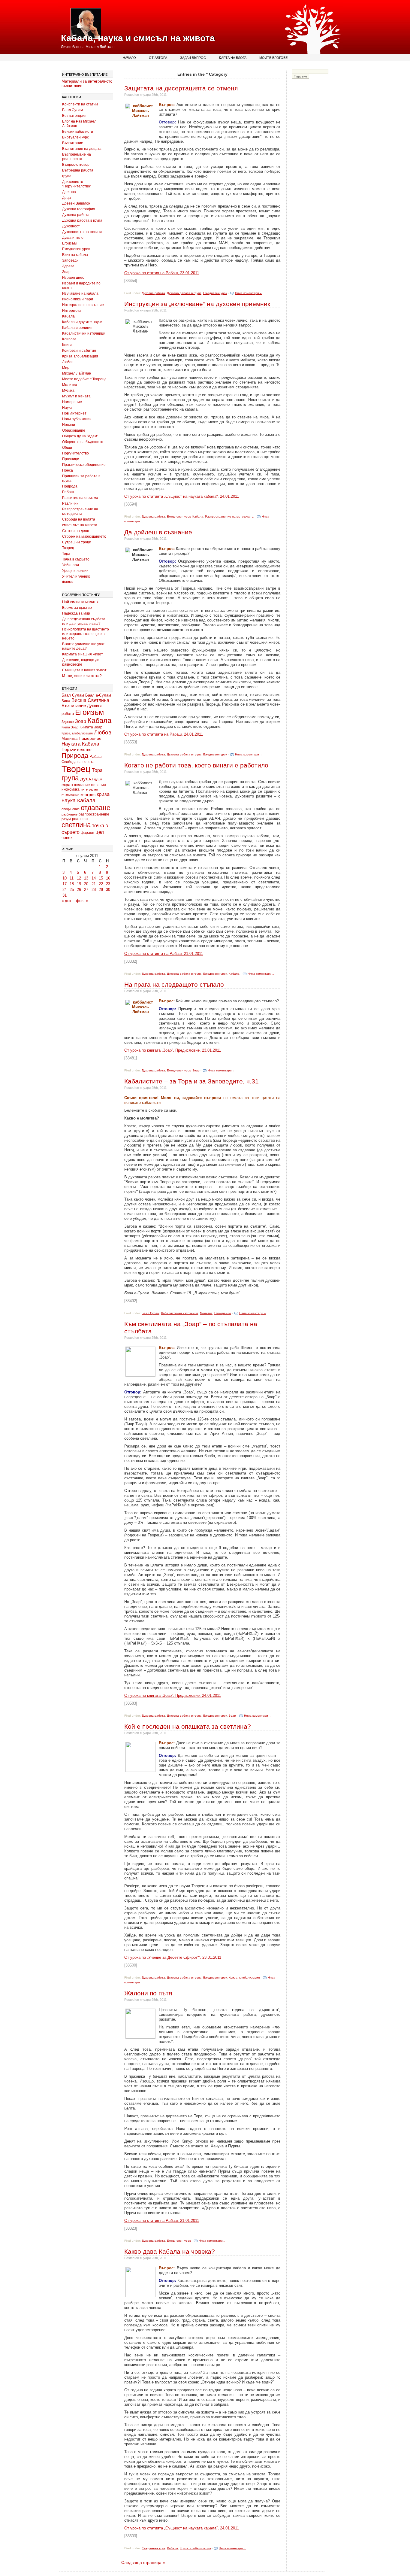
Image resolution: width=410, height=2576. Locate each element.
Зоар (66, 272)
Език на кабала (75, 255)
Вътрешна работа (78, 170)
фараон (87, 832)
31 (65, 895)
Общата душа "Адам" (80, 436)
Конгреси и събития (79, 351)
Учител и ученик (76, 576)
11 (72, 878)
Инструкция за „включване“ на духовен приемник (197, 304)
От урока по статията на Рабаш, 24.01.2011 (164, 734)
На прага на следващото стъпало (174, 984)
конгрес (88, 794)
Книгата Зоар (91, 727)
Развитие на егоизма (80, 498)
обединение (71, 809)
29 (101, 890)
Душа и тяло (73, 238)
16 (108, 878)
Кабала (68, 316)
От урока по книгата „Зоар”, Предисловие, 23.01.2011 (173, 1050)
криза (103, 794)
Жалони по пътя (148, 1993)
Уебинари (71, 565)
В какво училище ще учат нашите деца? (83, 646)
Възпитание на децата (82, 149)
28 (94, 890)
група (67, 176)
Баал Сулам (72, 110)
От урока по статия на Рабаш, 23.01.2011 (162, 273)
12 (79, 878)
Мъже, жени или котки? (82, 676)
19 (79, 884)
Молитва (70, 385)
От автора (158, 58)
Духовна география (79, 209)
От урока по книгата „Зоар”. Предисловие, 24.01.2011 (173, 1695)
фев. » (82, 901)
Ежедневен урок (76, 249)
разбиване (69, 814)
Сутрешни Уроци (77, 542)
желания (98, 785)
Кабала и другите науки (82, 322)
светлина (76, 825)
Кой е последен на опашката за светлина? (188, 1726)
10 (65, 878)
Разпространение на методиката (80, 511)
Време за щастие (77, 608)
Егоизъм (69, 243)
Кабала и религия (77, 328)
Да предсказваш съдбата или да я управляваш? (84, 621)
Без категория (74, 116)
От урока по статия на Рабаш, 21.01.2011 (162, 2221)
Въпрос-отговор (76, 165)
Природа (70, 486)
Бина (66, 701)
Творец (68, 548)
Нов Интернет (74, 413)
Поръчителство (75, 453)
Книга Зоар (70, 727)
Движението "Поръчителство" (77, 184)
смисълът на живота (80, 525)
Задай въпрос (193, 58)
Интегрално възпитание (83, 305)
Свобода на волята (79, 519)
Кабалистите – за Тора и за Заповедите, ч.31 (191, 1081)
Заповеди (70, 260)
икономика (71, 789)
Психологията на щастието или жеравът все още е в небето (86, 634)
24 (65, 890)
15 (101, 878)
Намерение (72, 402)
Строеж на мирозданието (84, 536)
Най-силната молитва (81, 602)
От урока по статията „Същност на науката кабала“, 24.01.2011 (182, 496)
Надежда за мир (76, 613)
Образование (74, 430)
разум (66, 819)
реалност (80, 819)
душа (86, 779)
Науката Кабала (80, 744)
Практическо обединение (84, 465)
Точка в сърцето (76, 559)
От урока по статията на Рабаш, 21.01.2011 (164, 954)
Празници (71, 459)
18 (72, 884)
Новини (69, 425)
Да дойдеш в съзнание (158, 532)
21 (94, 884)
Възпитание (73, 143)
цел (100, 832)
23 (108, 884)
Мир (66, 368)
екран (67, 785)
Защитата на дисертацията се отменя (181, 88)
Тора (66, 554)
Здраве (68, 266)
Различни (70, 503)
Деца (66, 198)
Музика (68, 390)
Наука (67, 408)
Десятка (69, 192)
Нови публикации (77, 419)
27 (86, 890)
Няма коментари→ (249, 293)
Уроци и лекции (75, 571)
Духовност (71, 226)
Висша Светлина (90, 700)
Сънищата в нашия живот (84, 670)
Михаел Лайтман (77, 373)
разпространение (94, 814)
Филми (68, 582)
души (98, 779)
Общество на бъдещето (83, 442)
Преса (68, 470)
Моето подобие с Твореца (84, 379)
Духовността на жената (82, 232)
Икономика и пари (78, 299)
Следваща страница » (143, 2562)
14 (94, 878)
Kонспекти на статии (80, 104)
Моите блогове (273, 58)
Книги (67, 345)
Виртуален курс (75, 137)
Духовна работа (76, 215)
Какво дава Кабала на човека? (170, 2251)
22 (101, 884)
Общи (67, 448)
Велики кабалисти (78, 132)
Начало (129, 58)
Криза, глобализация (80, 356)
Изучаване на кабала (80, 293)
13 (86, 878)
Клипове (69, 339)
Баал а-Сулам (98, 695)
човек (67, 838)
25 (72, 890)
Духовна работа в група (82, 220)
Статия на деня (76, 531)
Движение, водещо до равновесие (81, 662)
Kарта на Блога (233, 58)
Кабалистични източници (84, 333)
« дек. (67, 901)
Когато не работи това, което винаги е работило (196, 765)
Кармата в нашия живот (83, 654)
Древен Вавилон (76, 203)
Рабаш (68, 492)
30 (108, 890)
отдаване (96, 808)
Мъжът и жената (76, 396)
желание (82, 785)
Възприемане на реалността (77, 157)
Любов (68, 362)
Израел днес (73, 278)
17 (65, 884)
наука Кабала (78, 800)
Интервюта (72, 311)
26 (79, 890)
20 (86, 884)
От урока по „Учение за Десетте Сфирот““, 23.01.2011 (173, 1957)
